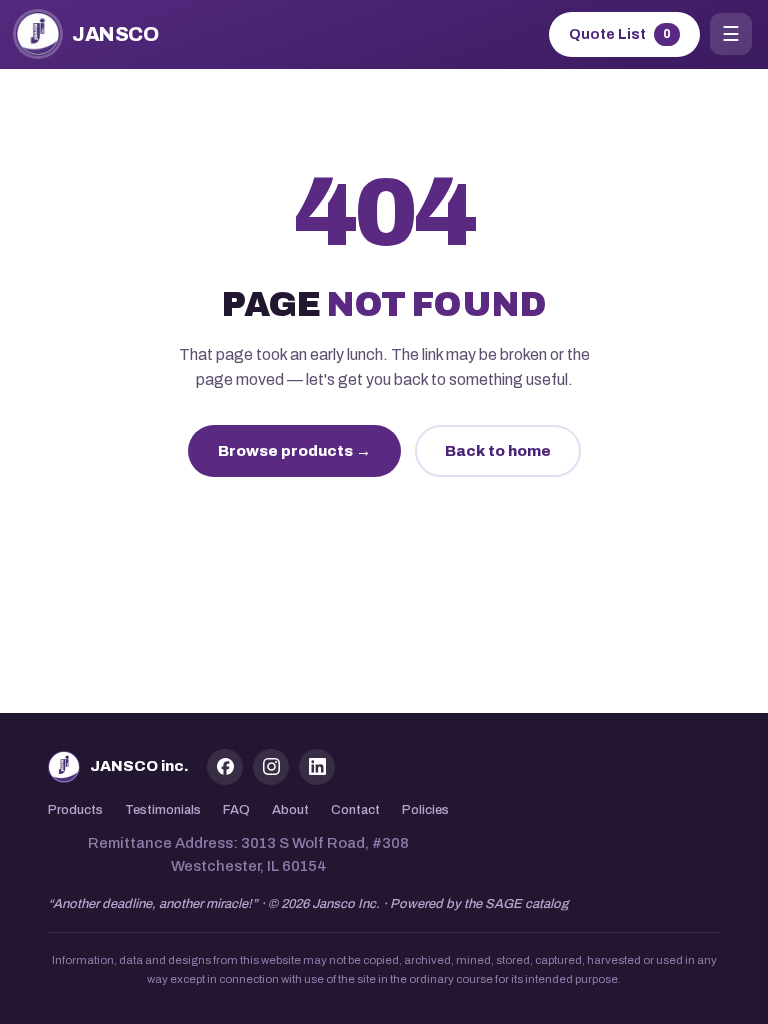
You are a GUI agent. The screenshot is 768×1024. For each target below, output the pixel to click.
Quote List (620, 34)
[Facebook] (225, 767)
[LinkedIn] (317, 767)
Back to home (498, 451)
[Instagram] (271, 767)
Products (75, 810)
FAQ (236, 810)
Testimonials (163, 810)
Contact (355, 810)
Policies (425, 810)
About (290, 810)
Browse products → (294, 451)
